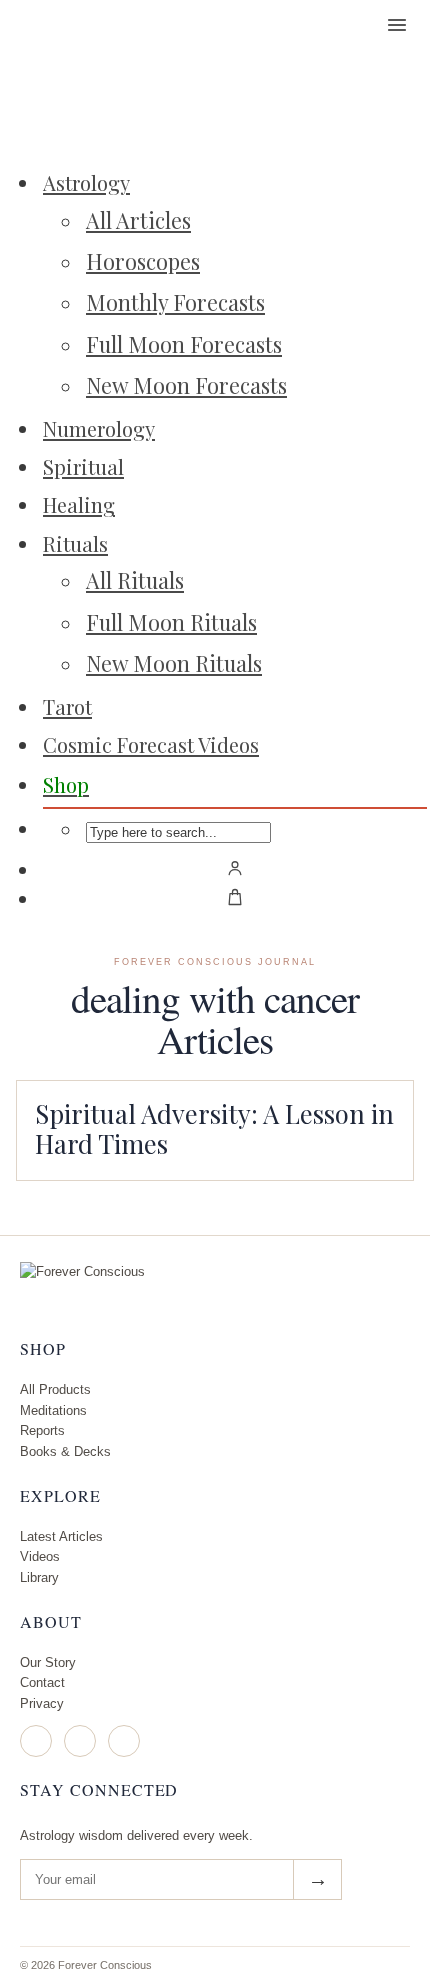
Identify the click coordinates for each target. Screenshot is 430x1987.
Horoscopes (143, 261)
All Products (55, 1389)
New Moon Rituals (174, 663)
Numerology (99, 428)
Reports (42, 1430)
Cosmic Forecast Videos (151, 744)
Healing (79, 504)
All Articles (138, 220)
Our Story (48, 1662)
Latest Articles (61, 1536)
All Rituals (135, 580)
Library (39, 1577)
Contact (42, 1682)
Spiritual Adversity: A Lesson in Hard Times (214, 1128)
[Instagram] (36, 1741)
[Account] (235, 868)
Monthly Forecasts (175, 302)
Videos (40, 1556)
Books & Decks (65, 1451)
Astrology (86, 182)
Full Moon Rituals (171, 622)
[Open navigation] (397, 25)
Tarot (67, 706)
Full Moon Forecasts (184, 344)
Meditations (53, 1410)
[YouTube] (124, 1741)
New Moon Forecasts (186, 385)
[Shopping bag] (235, 897)
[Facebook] (80, 1741)
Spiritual (83, 466)
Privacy (42, 1703)
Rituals (75, 543)
